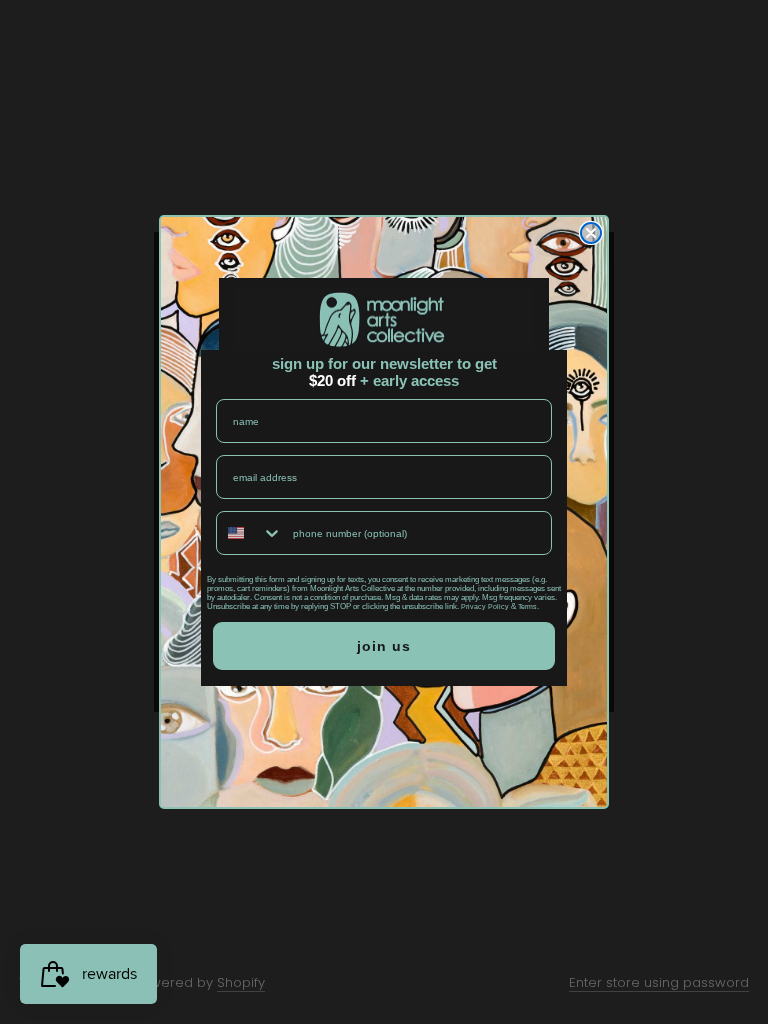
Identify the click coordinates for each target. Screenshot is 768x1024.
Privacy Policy (485, 606)
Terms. (528, 606)
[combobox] (250, 533)
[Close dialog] (591, 233)
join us (384, 646)
